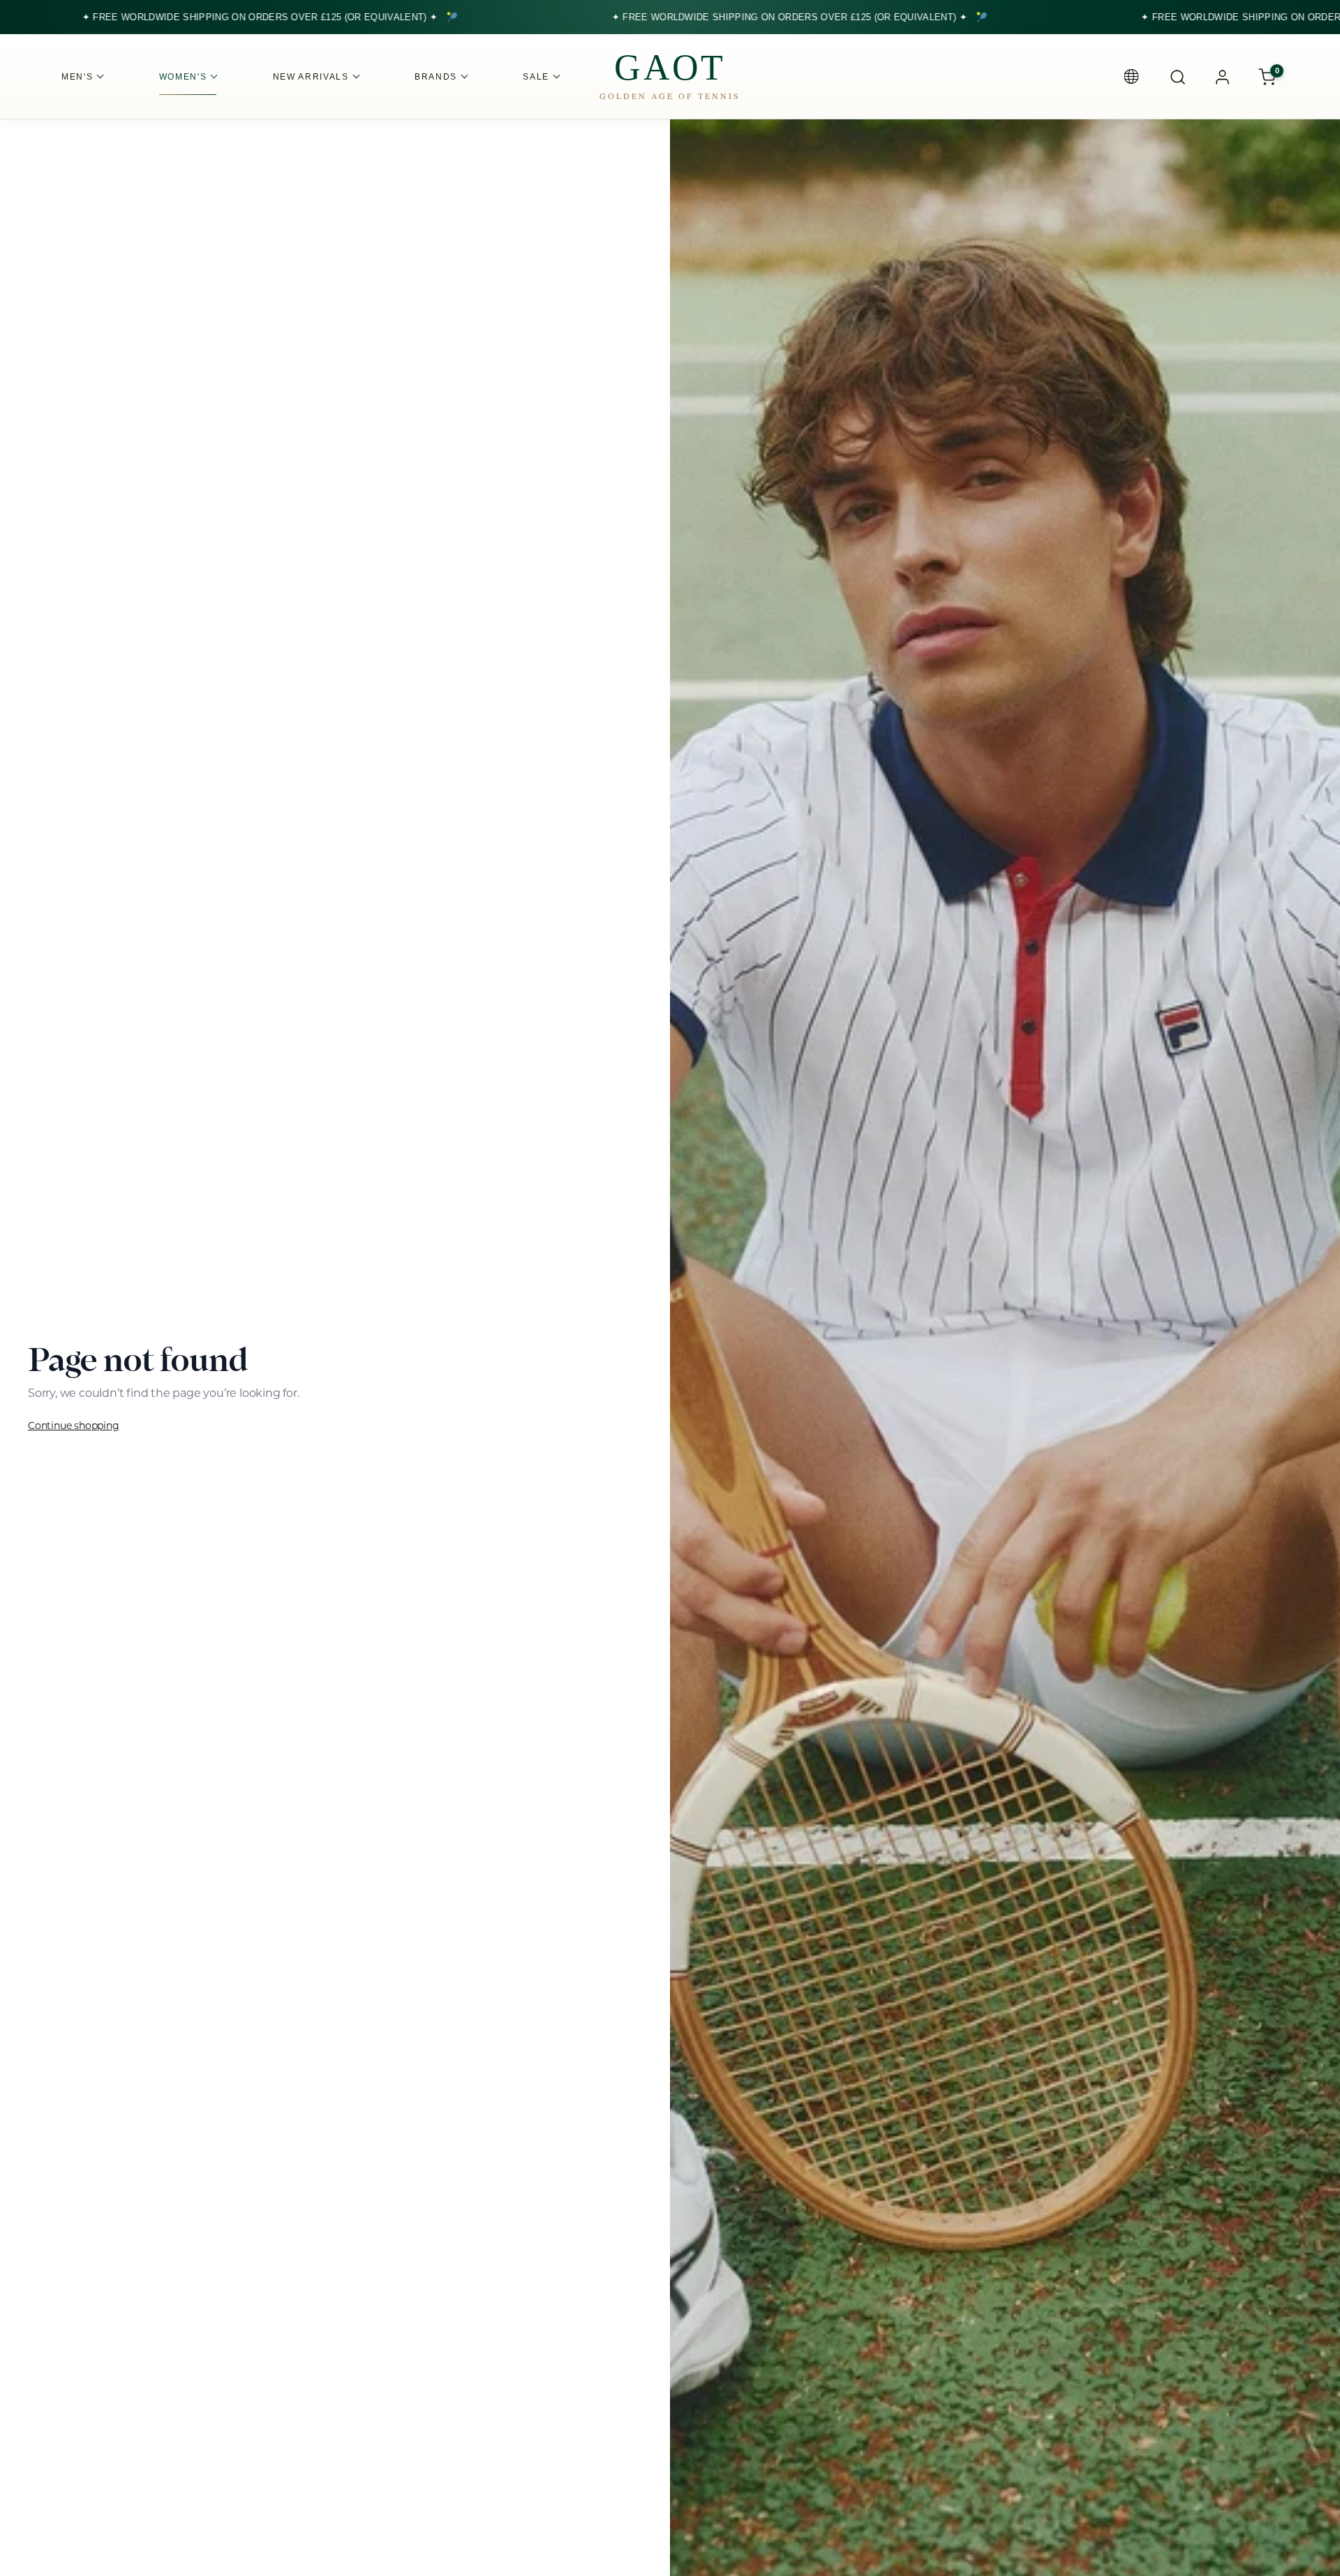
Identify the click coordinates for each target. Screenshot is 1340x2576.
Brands (436, 77)
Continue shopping (74, 1426)
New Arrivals (311, 77)
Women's (183, 77)
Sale (536, 77)
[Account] (1222, 77)
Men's (77, 77)
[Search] (1177, 77)
